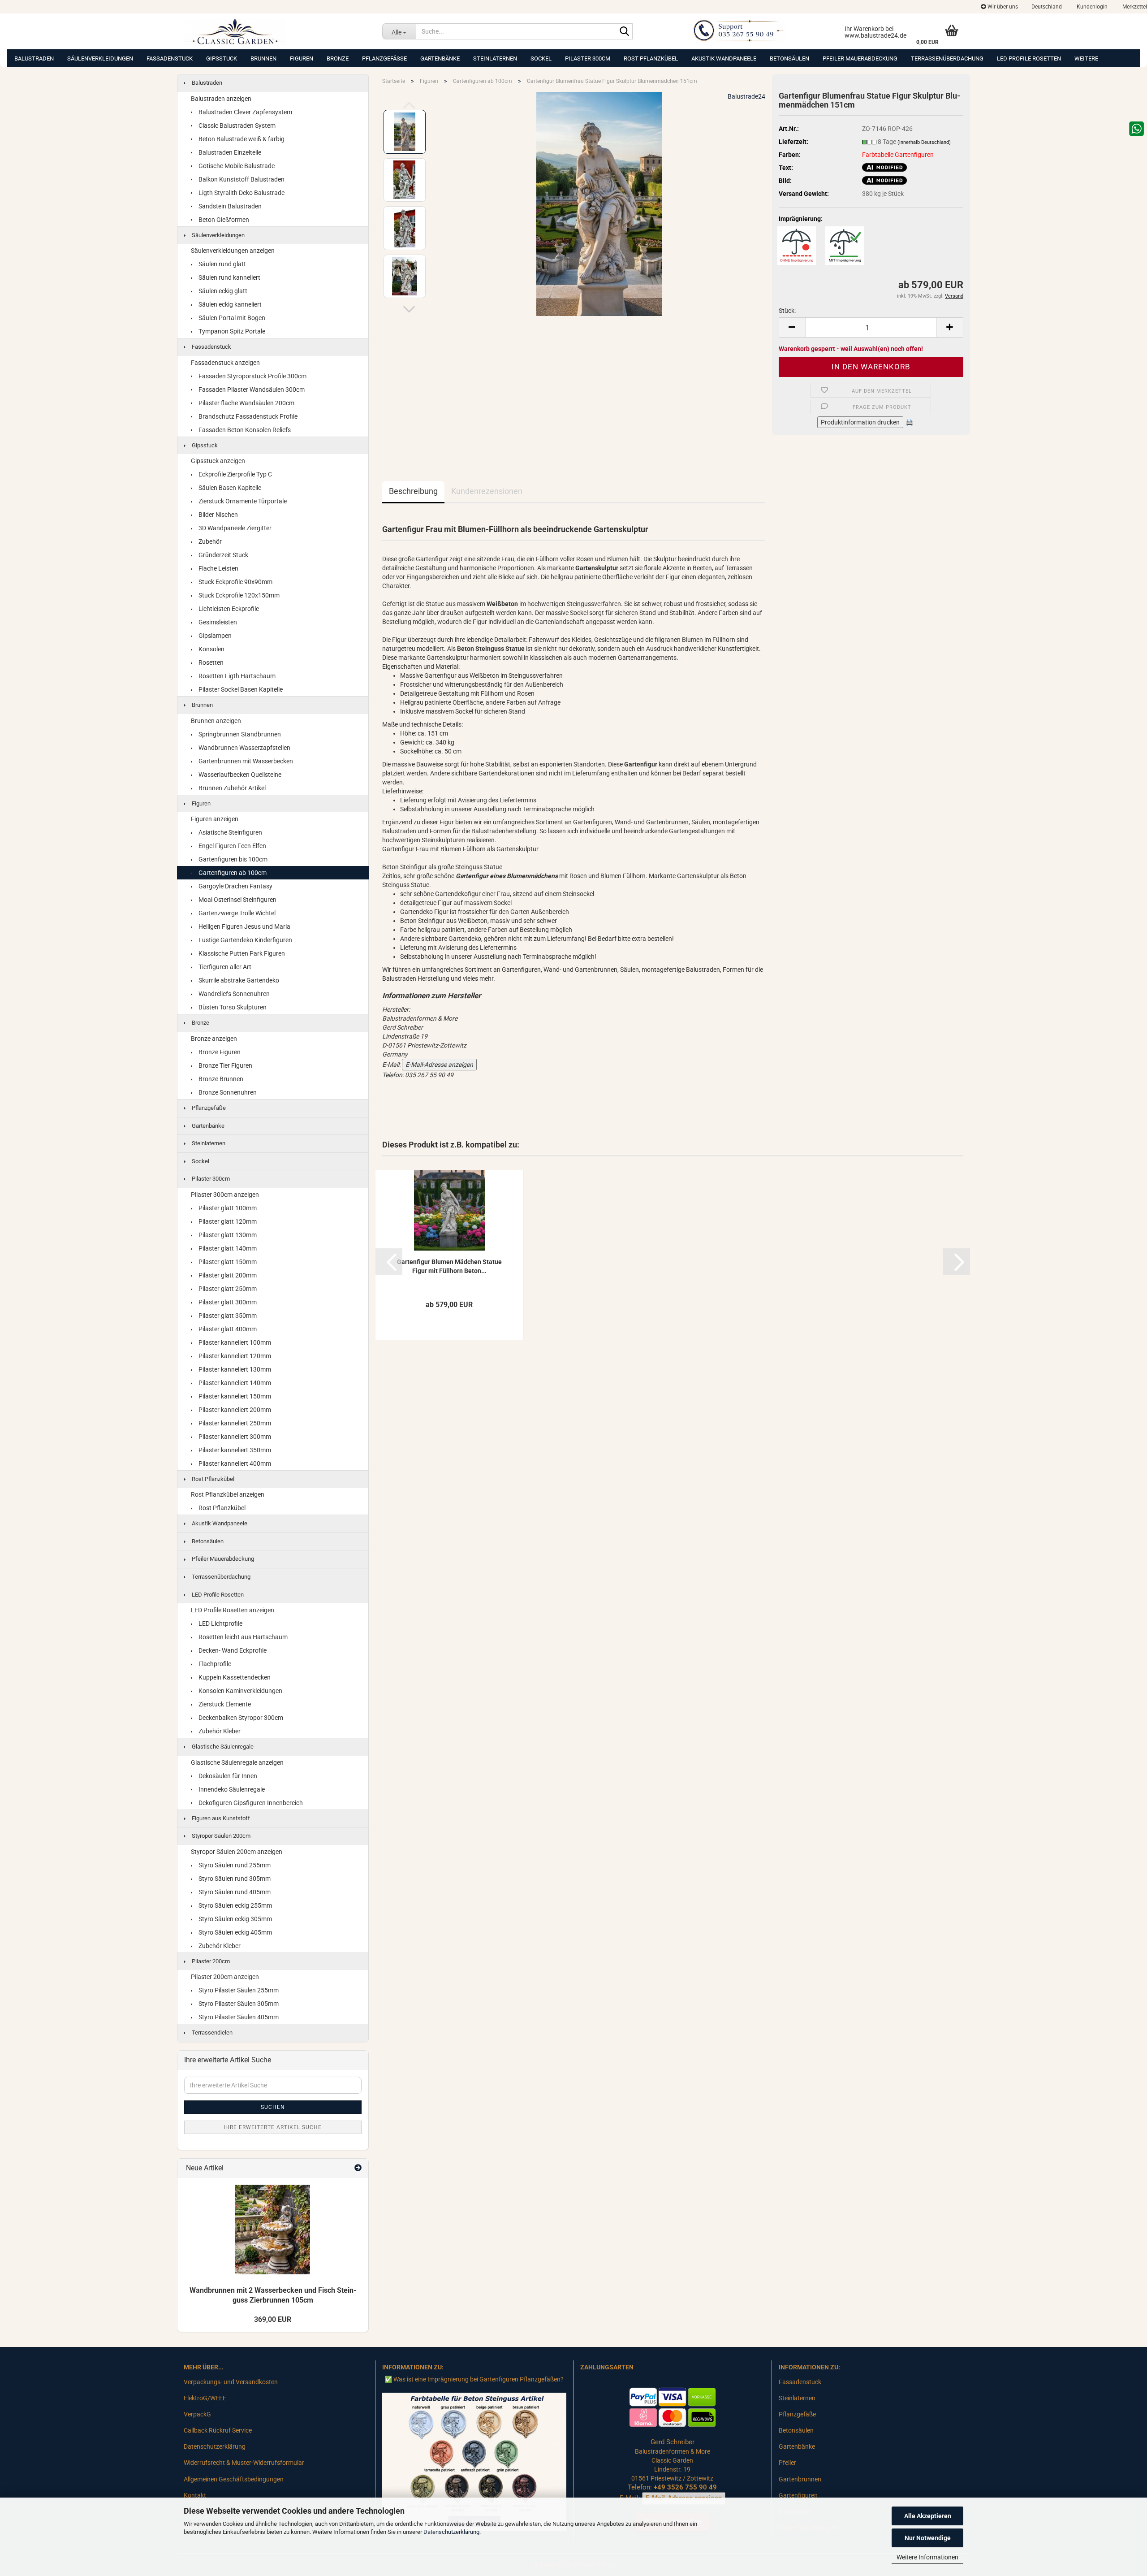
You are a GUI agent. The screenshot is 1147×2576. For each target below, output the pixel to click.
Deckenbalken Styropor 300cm (240, 1718)
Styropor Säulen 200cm (220, 1836)
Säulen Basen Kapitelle (229, 488)
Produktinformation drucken (860, 422)
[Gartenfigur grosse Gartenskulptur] (599, 203)
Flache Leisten (218, 568)
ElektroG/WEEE (205, 2398)
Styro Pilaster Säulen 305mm (238, 2004)
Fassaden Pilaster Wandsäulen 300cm (251, 390)
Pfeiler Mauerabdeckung (860, 58)
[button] (1047, 7)
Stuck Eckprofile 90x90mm (235, 582)
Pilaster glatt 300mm (227, 1302)
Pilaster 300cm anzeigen (225, 1195)
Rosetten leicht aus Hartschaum (242, 1637)
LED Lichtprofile (220, 1624)
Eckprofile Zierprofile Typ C (235, 474)
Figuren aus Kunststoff (220, 1818)
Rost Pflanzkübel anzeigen (228, 1494)
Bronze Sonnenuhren (227, 1092)
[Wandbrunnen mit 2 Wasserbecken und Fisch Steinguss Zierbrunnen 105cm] (273, 2230)
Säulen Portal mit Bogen (231, 318)
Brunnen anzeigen (216, 721)
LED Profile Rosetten (1029, 58)
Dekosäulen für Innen (227, 1776)
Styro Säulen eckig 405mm (235, 1932)
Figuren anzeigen (215, 819)
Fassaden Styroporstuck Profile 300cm (252, 376)
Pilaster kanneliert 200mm (234, 1410)
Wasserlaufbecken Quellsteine (239, 775)
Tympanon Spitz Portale (231, 331)
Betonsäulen (789, 58)
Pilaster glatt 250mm (227, 1289)
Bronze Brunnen (220, 1079)
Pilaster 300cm (588, 58)
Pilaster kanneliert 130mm (234, 1369)
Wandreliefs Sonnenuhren (233, 994)
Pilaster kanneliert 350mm (234, 1450)
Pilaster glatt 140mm (227, 1248)
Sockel (541, 58)
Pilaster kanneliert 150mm (234, 1396)
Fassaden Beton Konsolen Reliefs (244, 430)
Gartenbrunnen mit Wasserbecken (245, 761)
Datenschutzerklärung (451, 2532)
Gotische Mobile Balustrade (236, 166)
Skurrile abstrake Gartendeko (238, 980)
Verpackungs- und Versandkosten (231, 2382)
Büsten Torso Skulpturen (232, 1007)
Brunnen (263, 58)
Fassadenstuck (170, 58)
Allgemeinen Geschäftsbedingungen (234, 2479)
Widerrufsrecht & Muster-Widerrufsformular (244, 2463)
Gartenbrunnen (800, 2479)
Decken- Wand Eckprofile (232, 1650)
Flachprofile (214, 1664)
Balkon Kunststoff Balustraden (241, 179)
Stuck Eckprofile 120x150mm (238, 595)
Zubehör (209, 541)
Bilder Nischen (218, 515)
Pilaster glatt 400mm (227, 1329)
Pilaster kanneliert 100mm (234, 1342)
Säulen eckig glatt (222, 291)
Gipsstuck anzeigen (218, 461)
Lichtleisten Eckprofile (228, 609)
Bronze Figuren (219, 1052)
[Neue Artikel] (358, 2168)
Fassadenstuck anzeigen (225, 363)
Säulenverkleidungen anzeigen (233, 251)
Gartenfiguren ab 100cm (232, 873)
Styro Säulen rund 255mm (234, 1865)
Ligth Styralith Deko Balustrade (241, 193)
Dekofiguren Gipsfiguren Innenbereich (250, 1803)
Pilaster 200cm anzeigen (225, 1977)
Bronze (338, 58)
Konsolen (211, 649)
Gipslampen (214, 636)
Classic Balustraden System (236, 126)
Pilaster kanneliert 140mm (234, 1383)
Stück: (787, 311)
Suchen (273, 2107)
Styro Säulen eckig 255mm (235, 1905)
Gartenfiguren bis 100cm (232, 859)
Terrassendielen (211, 2033)
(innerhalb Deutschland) (924, 142)
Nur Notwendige (928, 2538)
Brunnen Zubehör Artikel (231, 788)
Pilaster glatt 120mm (227, 1221)
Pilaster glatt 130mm (227, 1235)
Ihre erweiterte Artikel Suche (273, 2127)
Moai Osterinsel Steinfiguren (237, 900)
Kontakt (195, 2495)
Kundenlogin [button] (1091, 7)
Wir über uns (1002, 7)
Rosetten (210, 662)
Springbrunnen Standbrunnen (239, 734)
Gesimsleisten (217, 622)
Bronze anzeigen (214, 1039)
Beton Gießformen (223, 220)
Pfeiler (787, 2463)
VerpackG (197, 2414)
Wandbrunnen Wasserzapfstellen (244, 748)
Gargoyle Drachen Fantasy (235, 886)
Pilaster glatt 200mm (227, 1275)
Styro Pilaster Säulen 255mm (238, 1990)
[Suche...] (624, 32)
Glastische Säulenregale (222, 1747)
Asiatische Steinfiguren (230, 832)
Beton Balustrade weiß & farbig (241, 139)
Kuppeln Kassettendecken (234, 1677)
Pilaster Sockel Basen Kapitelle (240, 689)
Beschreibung (413, 491)
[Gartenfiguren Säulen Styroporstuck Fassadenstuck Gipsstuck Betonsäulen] (276, 31)
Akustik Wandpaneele (724, 58)
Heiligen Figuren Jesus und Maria (244, 926)
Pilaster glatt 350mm (227, 1316)
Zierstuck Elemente (224, 1704)
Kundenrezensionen (487, 491)
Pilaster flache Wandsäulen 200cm (246, 403)
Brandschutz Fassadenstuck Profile (247, 416)
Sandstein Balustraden (229, 206)
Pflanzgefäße (384, 58)
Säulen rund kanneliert (229, 277)
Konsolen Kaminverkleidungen (240, 1691)
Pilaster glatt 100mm (227, 1208)
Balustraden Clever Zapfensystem (245, 112)
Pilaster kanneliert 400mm (234, 1463)
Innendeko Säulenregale (231, 1789)
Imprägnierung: (801, 219)
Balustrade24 (746, 96)
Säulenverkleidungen (100, 58)
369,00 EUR (273, 2319)
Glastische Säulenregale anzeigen (237, 1762)
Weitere (1086, 58)
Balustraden (34, 58)
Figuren (302, 58)
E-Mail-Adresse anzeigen (439, 1065)
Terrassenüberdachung (947, 58)
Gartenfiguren (798, 2495)
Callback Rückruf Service (218, 2430)
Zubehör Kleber (219, 1731)
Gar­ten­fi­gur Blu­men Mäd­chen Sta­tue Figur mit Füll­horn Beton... (449, 1266)
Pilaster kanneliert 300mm (234, 1437)
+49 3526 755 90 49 (685, 2487)
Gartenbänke (440, 58)
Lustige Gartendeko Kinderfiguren (245, 940)
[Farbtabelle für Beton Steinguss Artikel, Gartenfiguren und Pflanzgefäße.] (474, 2461)
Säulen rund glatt (222, 264)
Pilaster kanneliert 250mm (234, 1423)
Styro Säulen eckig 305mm (235, 1919)
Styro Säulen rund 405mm (234, 1892)
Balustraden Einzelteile (229, 152)
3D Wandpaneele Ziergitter (234, 528)
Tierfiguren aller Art (224, 967)
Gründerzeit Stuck (223, 555)
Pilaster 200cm (210, 1961)
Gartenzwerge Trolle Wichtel (236, 913)
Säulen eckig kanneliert (229, 304)
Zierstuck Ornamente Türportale (242, 501)
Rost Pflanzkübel (651, 58)
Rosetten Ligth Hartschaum (236, 676)
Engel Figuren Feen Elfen (232, 846)
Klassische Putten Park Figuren (241, 953)
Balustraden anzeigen (221, 99)
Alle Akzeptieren (928, 2516)
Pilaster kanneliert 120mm (234, 1356)
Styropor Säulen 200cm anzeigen (237, 1852)
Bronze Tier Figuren (225, 1065)
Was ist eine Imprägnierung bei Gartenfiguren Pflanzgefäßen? (479, 2379)
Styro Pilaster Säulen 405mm (238, 2017)
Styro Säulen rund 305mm (234, 1879)
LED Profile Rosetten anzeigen (233, 1610)
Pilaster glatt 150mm (227, 1262)
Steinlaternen (495, 58)
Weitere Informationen (927, 2557)
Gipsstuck (222, 58)
